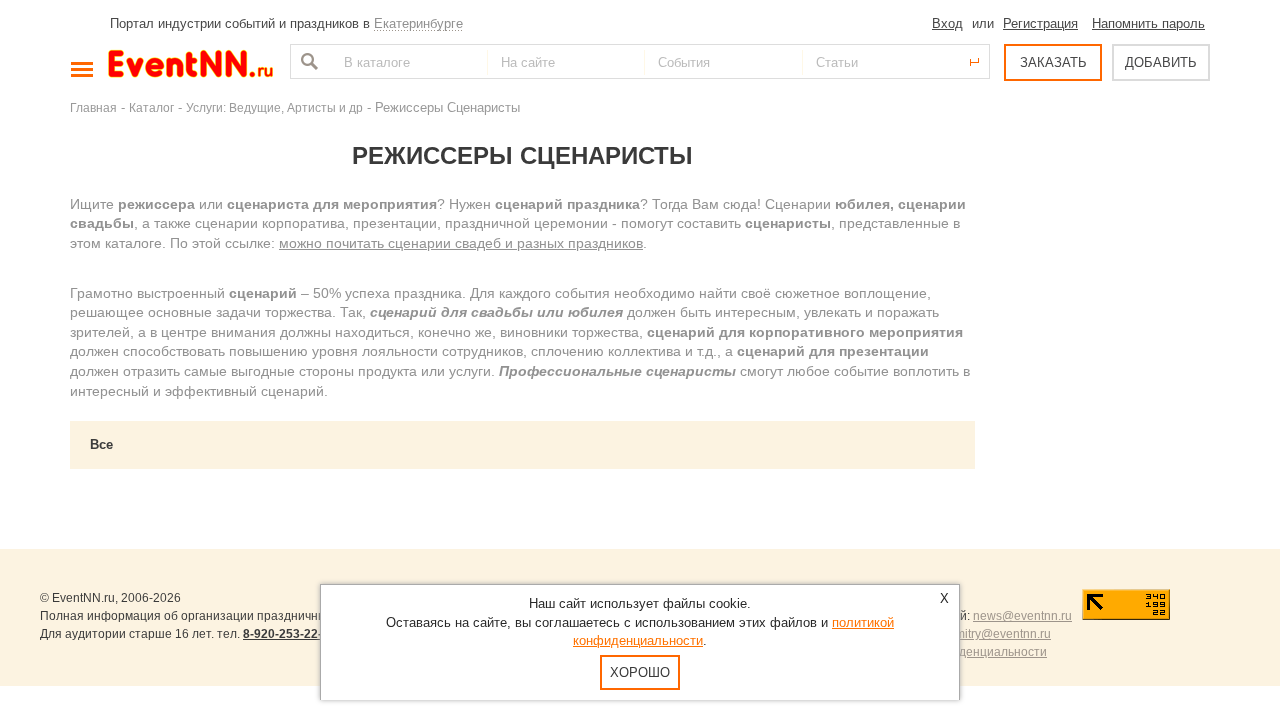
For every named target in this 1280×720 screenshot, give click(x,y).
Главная (93, 107)
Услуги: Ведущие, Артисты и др (274, 107)
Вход (947, 23)
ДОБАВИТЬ (1161, 62)
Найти (307, 61)
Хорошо (640, 672)
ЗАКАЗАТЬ (1053, 62)
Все (101, 444)
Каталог (151, 107)
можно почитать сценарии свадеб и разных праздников (461, 243)
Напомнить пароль (1148, 23)
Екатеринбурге (418, 23)
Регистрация (1040, 23)
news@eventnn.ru (1022, 616)
